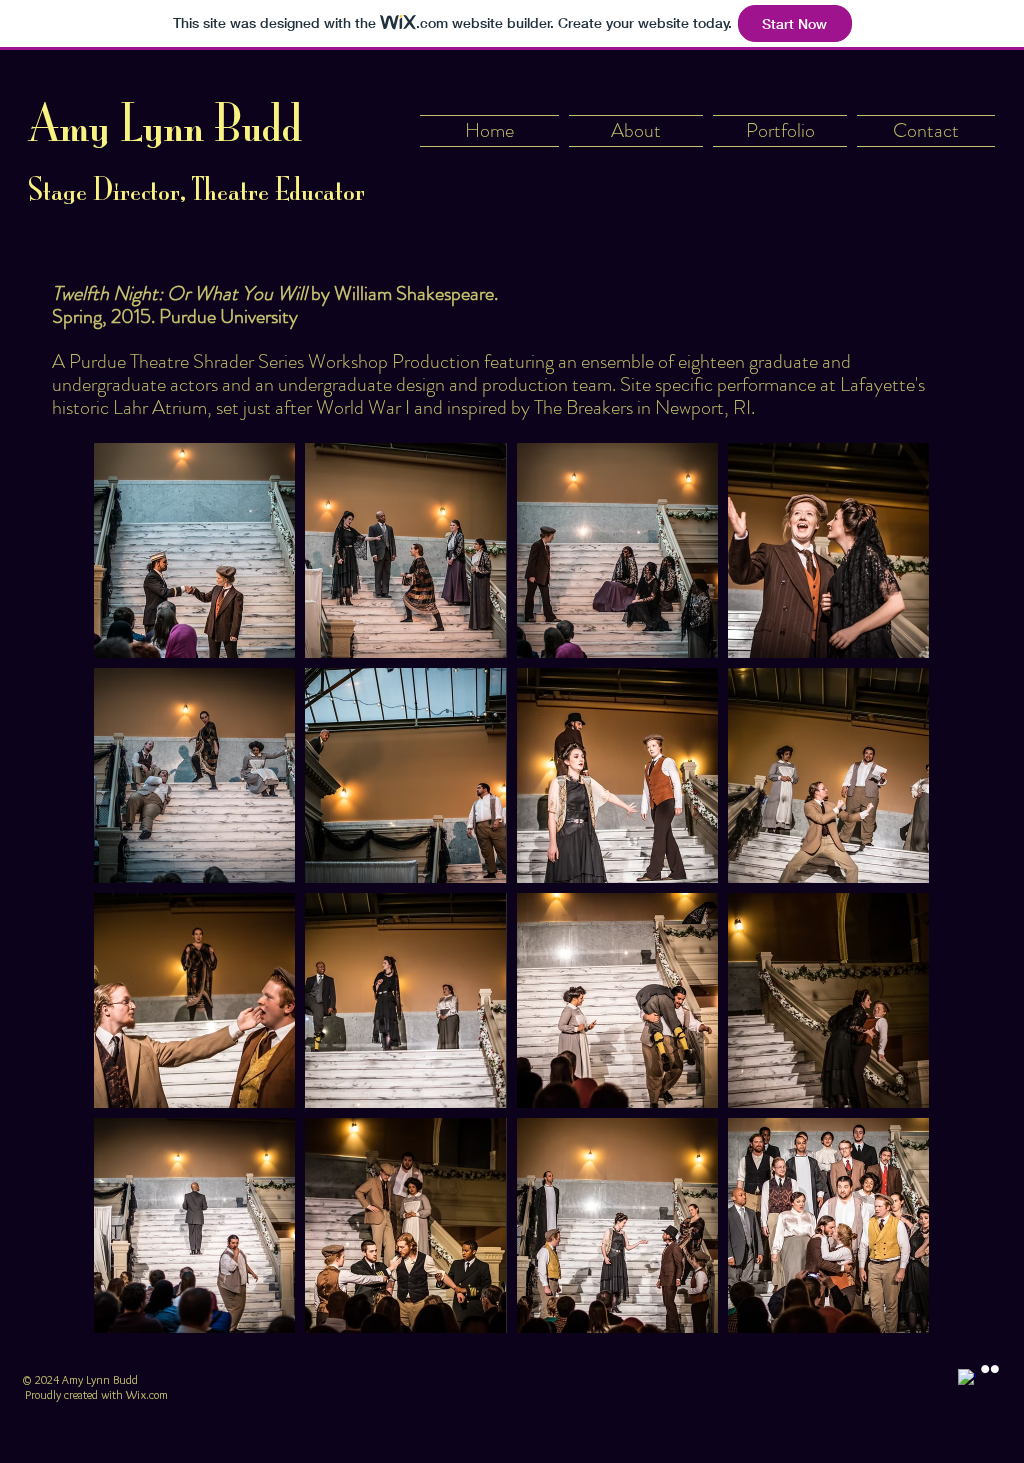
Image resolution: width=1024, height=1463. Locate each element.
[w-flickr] (990, 1369)
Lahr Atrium (160, 407)
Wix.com (147, 1394)
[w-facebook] (967, 1378)
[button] (194, 550)
